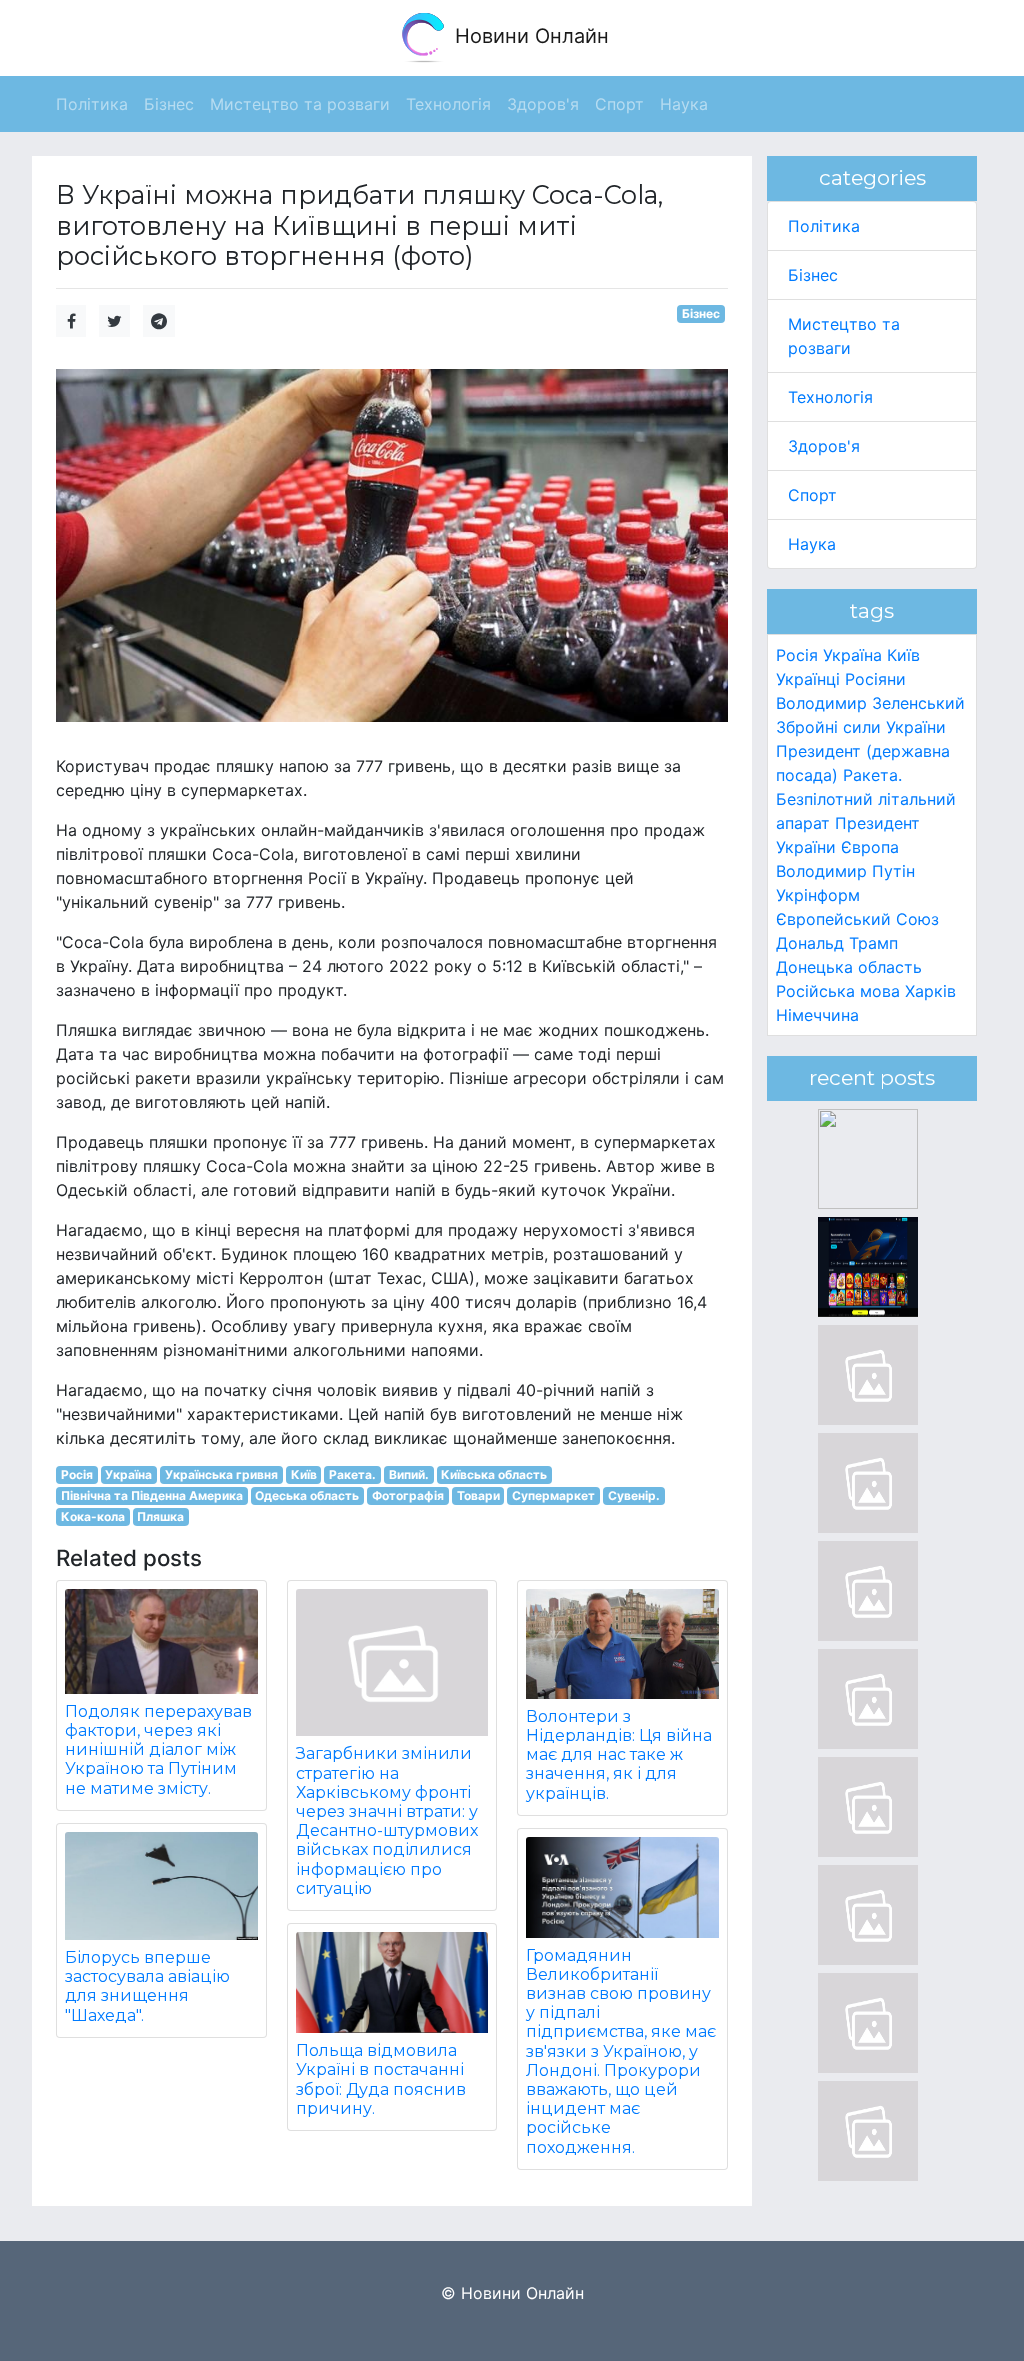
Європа (870, 847)
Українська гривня (221, 1474)
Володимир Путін (845, 871)
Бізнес (701, 313)
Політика (824, 226)
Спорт (812, 495)
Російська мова (838, 991)
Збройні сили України (861, 727)
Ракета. (352, 1474)
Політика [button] (92, 104)
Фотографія (408, 1495)
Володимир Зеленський (870, 703)
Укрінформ (818, 895)
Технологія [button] (448, 104)
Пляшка (160, 1516)
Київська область (494, 1474)
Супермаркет (553, 1495)
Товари (478, 1495)
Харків (930, 991)
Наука (812, 544)
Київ (304, 1474)
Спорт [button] (619, 104)
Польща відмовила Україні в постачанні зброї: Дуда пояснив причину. (381, 2079)
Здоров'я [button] (543, 104)
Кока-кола (93, 1516)
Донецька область (849, 967)
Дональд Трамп (837, 943)
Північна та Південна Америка (152, 1495)
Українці (808, 679)
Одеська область (307, 1495)
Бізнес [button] (169, 104)
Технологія (830, 397)
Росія (77, 1474)
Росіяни (875, 679)
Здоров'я (824, 446)
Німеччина (817, 1015)
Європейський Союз (857, 919)
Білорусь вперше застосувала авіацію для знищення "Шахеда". (147, 1986)
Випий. (409, 1474)
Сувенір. (634, 1495)
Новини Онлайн (529, 36)
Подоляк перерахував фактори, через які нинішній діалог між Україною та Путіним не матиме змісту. (158, 1750)
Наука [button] (684, 104)
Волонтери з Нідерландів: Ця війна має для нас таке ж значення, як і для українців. (619, 1755)
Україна (128, 1474)
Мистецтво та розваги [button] (300, 104)
